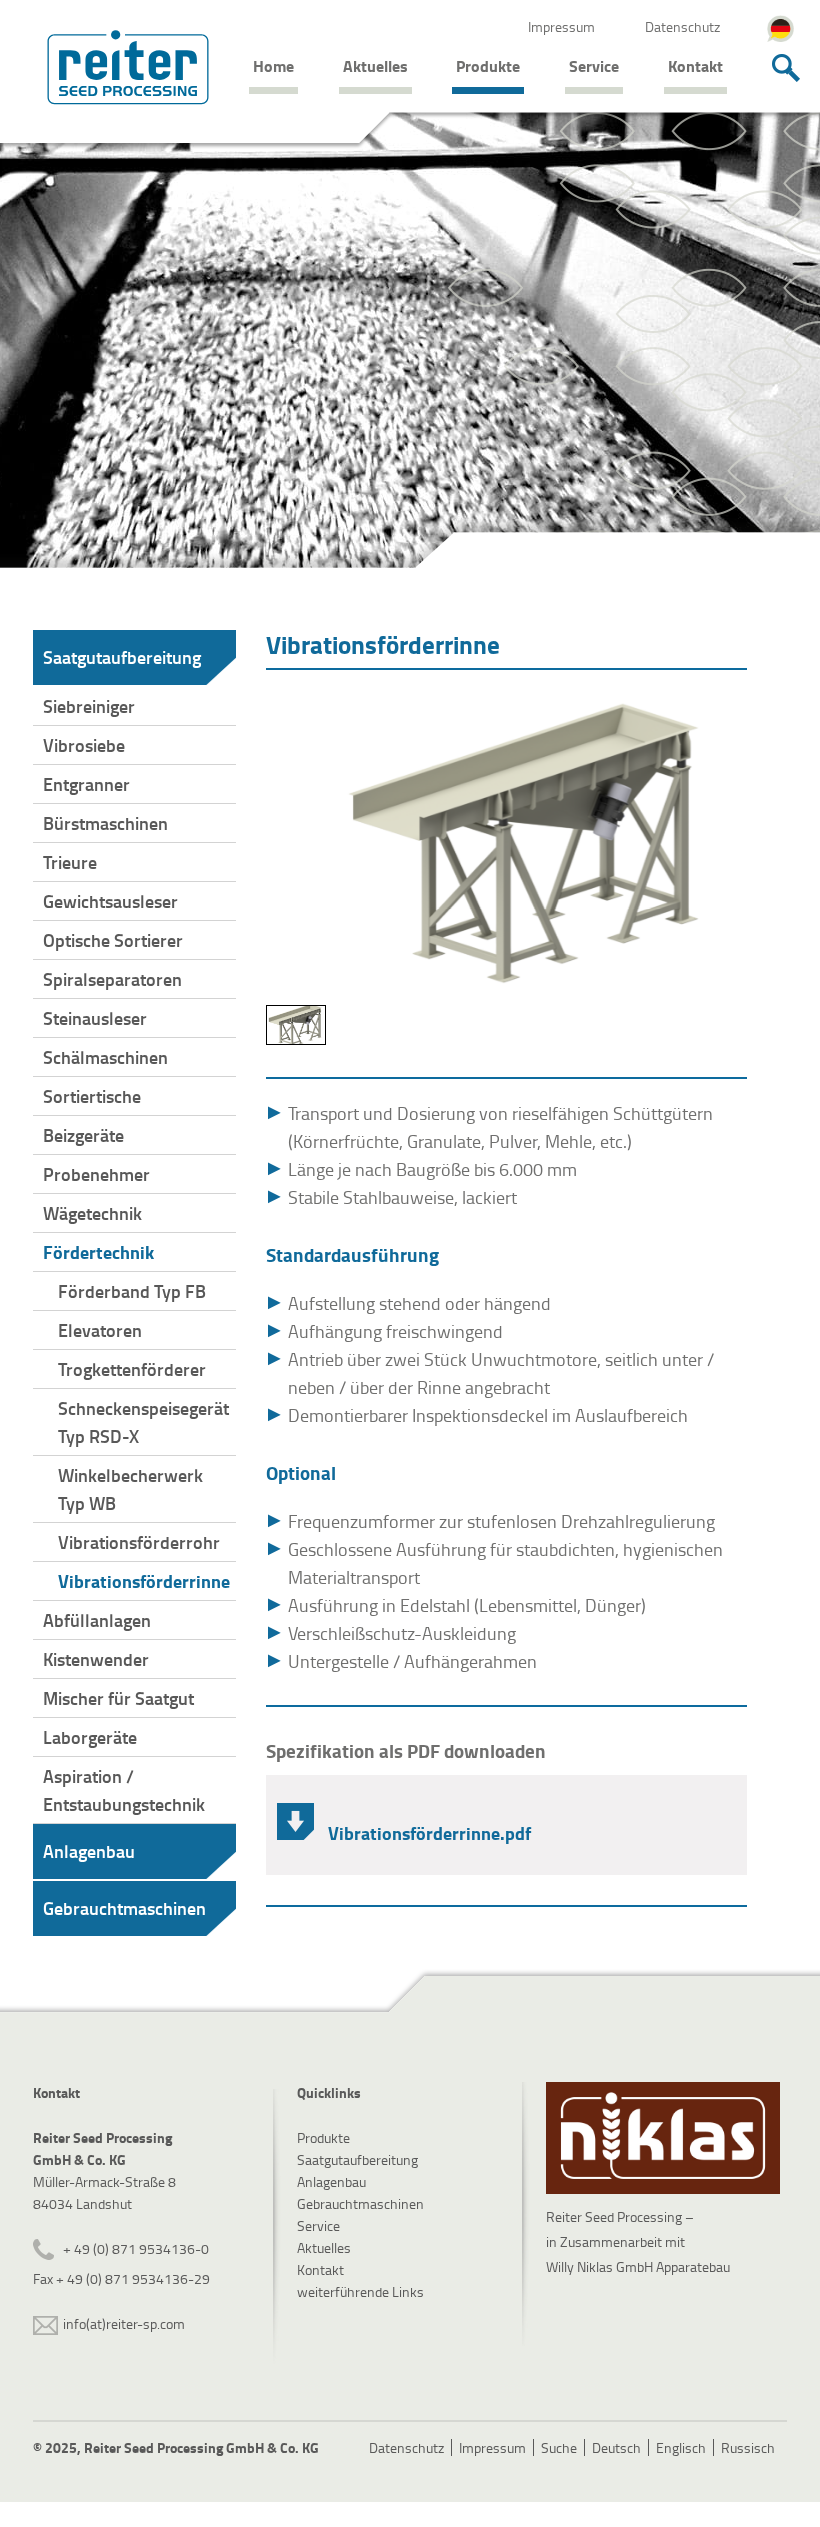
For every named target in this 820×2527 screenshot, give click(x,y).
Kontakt (695, 65)
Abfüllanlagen (97, 1620)
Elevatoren (100, 1330)
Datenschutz (682, 26)
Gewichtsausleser (110, 901)
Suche (559, 2447)
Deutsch (616, 2447)
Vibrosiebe (84, 745)
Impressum (561, 26)
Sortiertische (92, 1096)
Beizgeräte (83, 1135)
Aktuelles (375, 65)
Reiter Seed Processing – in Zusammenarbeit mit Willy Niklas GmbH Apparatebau (638, 2241)
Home (273, 65)
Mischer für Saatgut (118, 1698)
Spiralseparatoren (112, 979)
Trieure (70, 862)
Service (594, 65)
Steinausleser (95, 1018)
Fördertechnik (98, 1252)
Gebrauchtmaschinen (124, 1908)
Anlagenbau (89, 1851)
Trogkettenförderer (132, 1369)
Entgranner (86, 784)
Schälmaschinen (105, 1057)
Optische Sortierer (113, 940)
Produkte (488, 65)
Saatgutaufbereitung (122, 657)
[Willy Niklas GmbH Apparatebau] (663, 2138)
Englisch (681, 2447)
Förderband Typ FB (132, 1291)
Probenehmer (96, 1174)
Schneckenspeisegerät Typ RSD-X (143, 1422)
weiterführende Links (360, 2291)
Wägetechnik (92, 1213)
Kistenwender (96, 1659)
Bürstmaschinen (105, 823)
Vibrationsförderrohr (139, 1542)
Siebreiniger (89, 706)
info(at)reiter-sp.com (124, 2323)
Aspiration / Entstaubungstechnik (124, 1790)
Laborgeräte (90, 1737)
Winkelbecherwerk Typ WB (130, 1489)
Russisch (748, 2447)
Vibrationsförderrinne (144, 1581)
